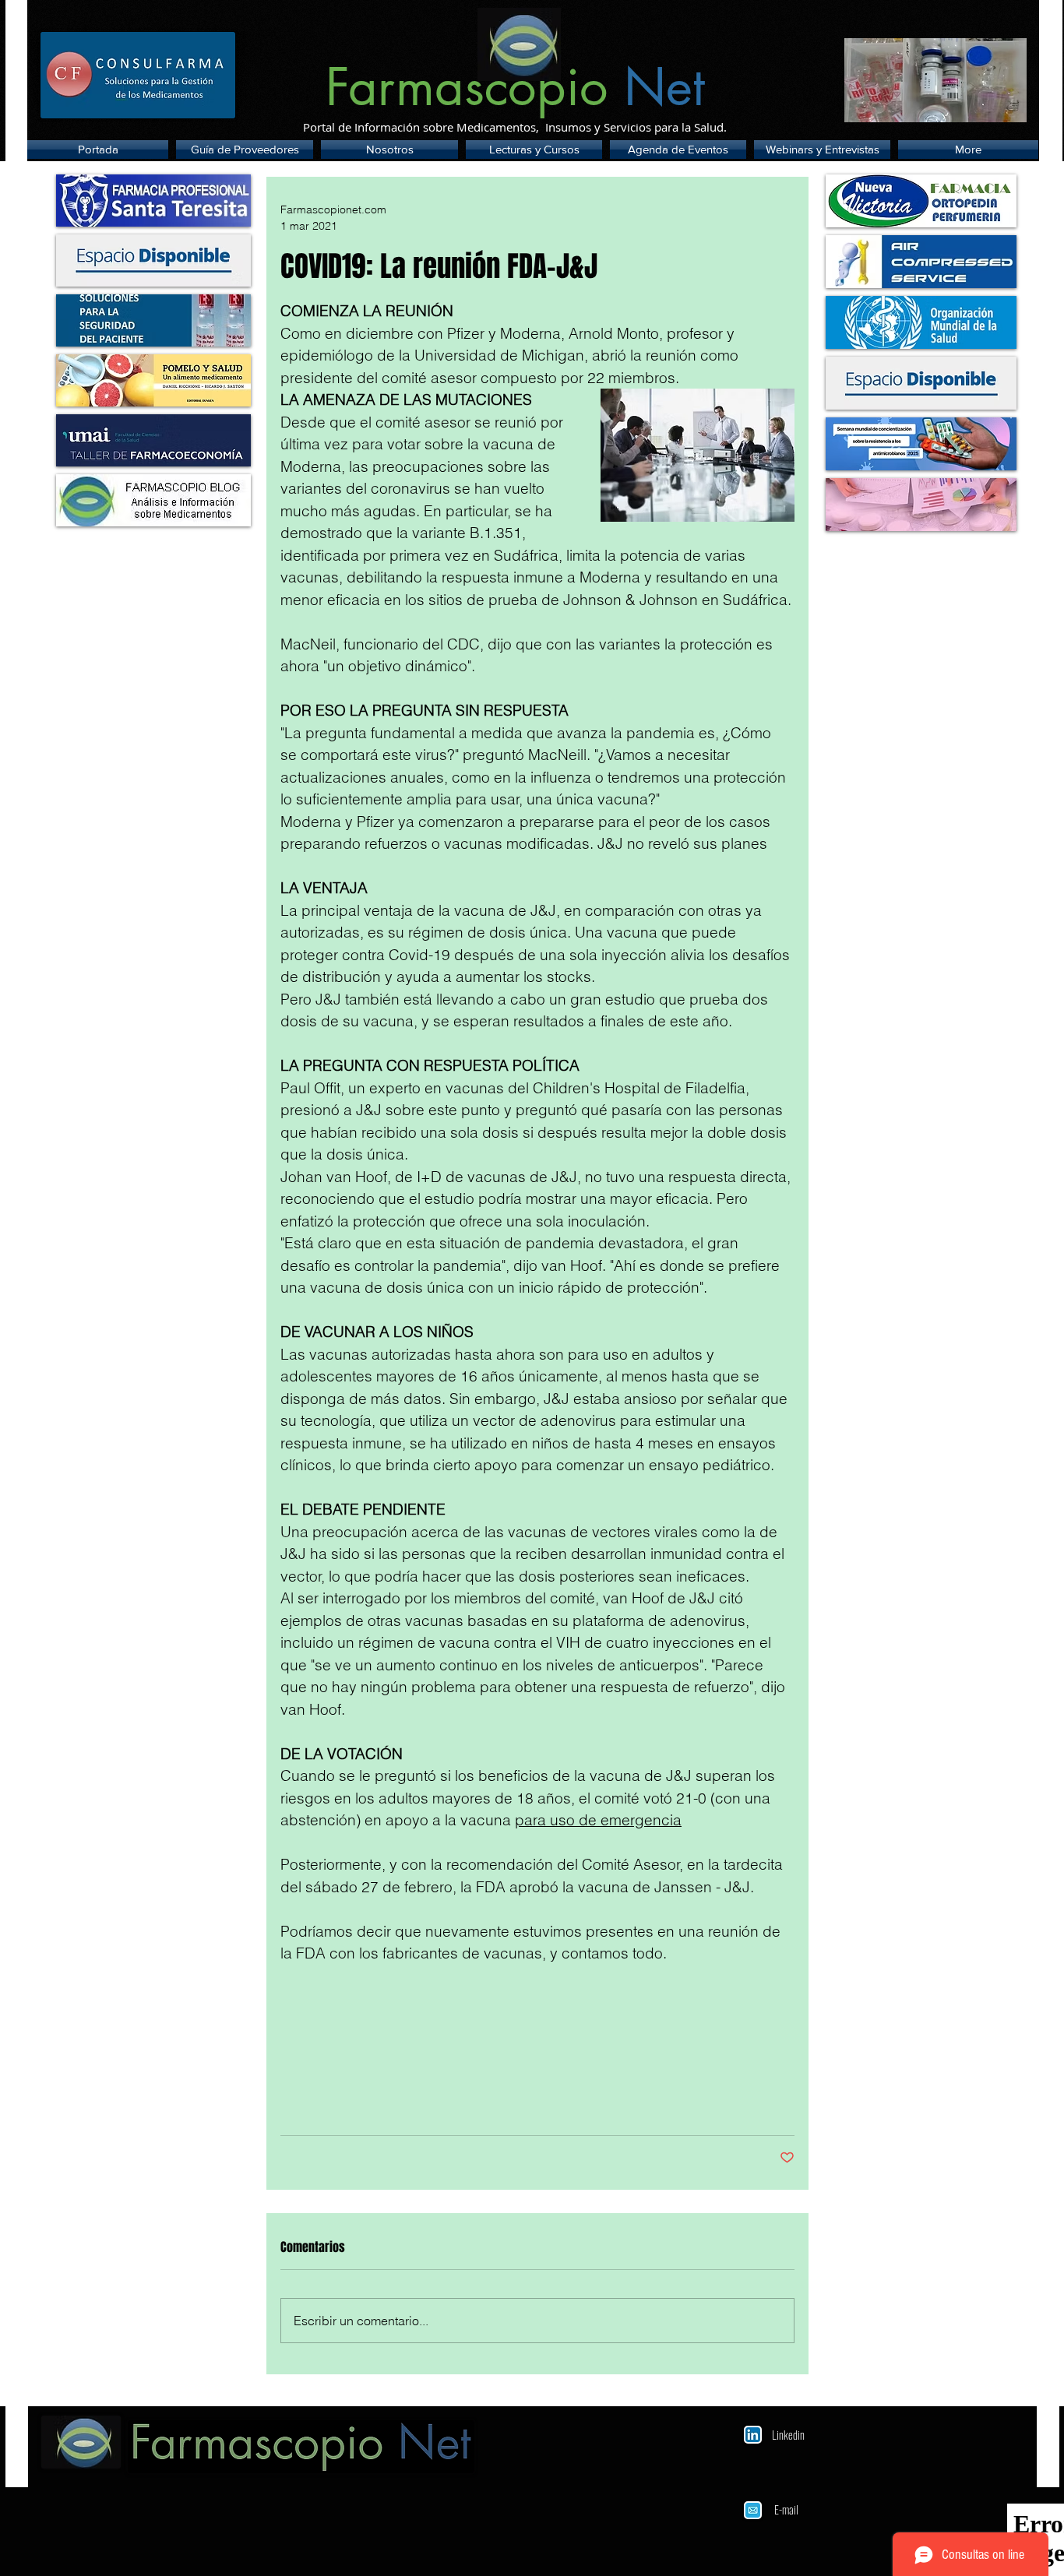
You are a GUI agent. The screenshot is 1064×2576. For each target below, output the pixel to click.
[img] (153, 260)
